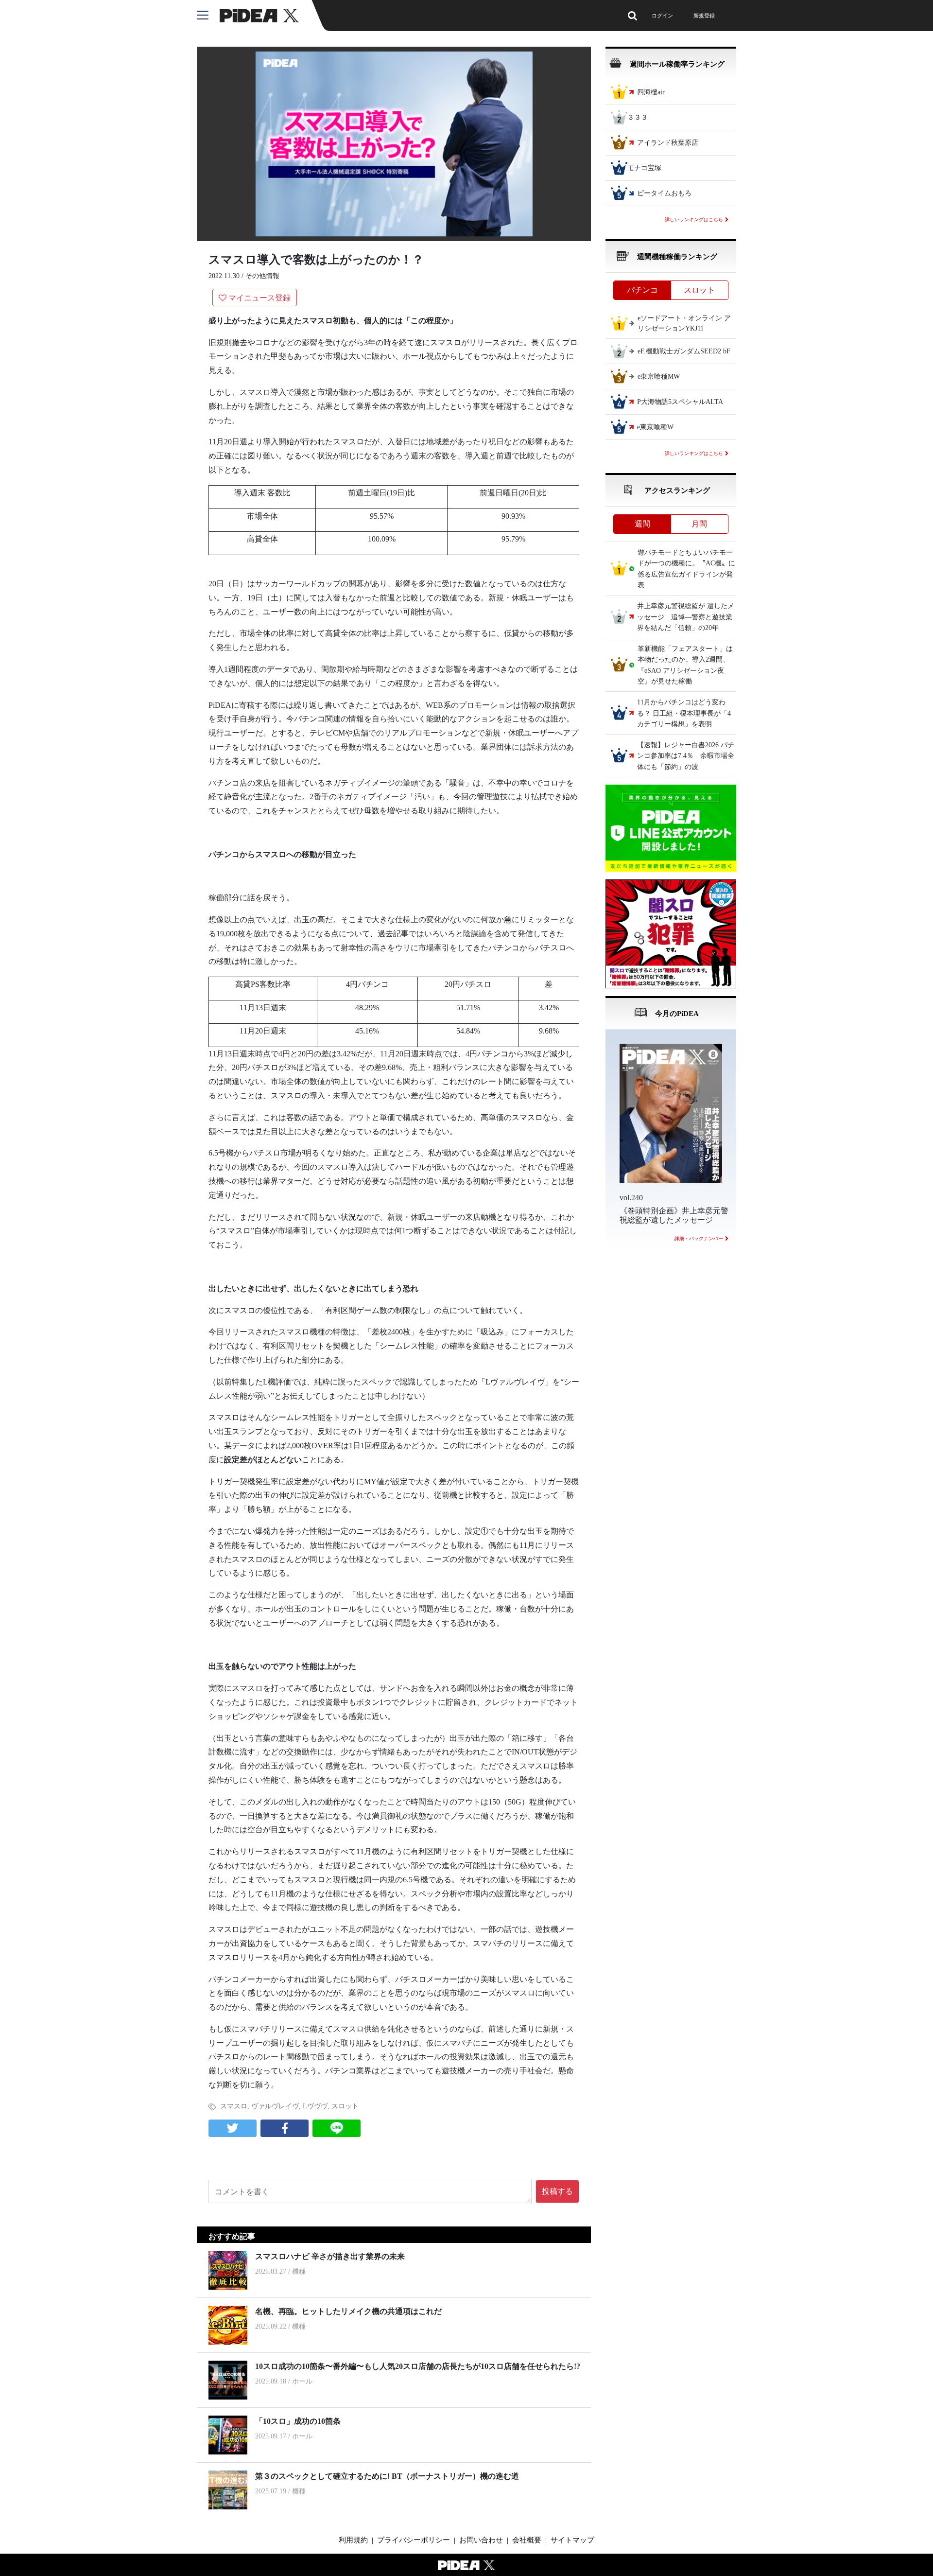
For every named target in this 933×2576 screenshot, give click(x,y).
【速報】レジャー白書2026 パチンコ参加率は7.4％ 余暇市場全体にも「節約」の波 (686, 756)
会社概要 (527, 2540)
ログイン (662, 16)
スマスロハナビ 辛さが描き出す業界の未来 (330, 2256)
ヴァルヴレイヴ (275, 2106)
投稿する (557, 2191)
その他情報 (262, 276)
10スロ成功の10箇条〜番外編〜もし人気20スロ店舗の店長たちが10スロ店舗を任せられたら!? (418, 2366)
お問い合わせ (481, 2540)
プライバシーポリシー (414, 2540)
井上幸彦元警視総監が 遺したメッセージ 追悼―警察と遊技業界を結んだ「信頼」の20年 (686, 617)
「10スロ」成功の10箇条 (298, 2421)
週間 (642, 524)
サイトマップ (572, 2540)
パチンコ (642, 290)
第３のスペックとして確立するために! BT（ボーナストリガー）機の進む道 (387, 2476)
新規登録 (704, 16)
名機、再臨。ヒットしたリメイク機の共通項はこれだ (348, 2311)
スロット (345, 2106)
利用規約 (353, 2540)
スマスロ (234, 2106)
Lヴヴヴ (315, 2106)
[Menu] (208, 16)
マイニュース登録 (259, 298)
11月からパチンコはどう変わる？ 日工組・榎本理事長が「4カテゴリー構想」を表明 (684, 714)
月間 (699, 524)
